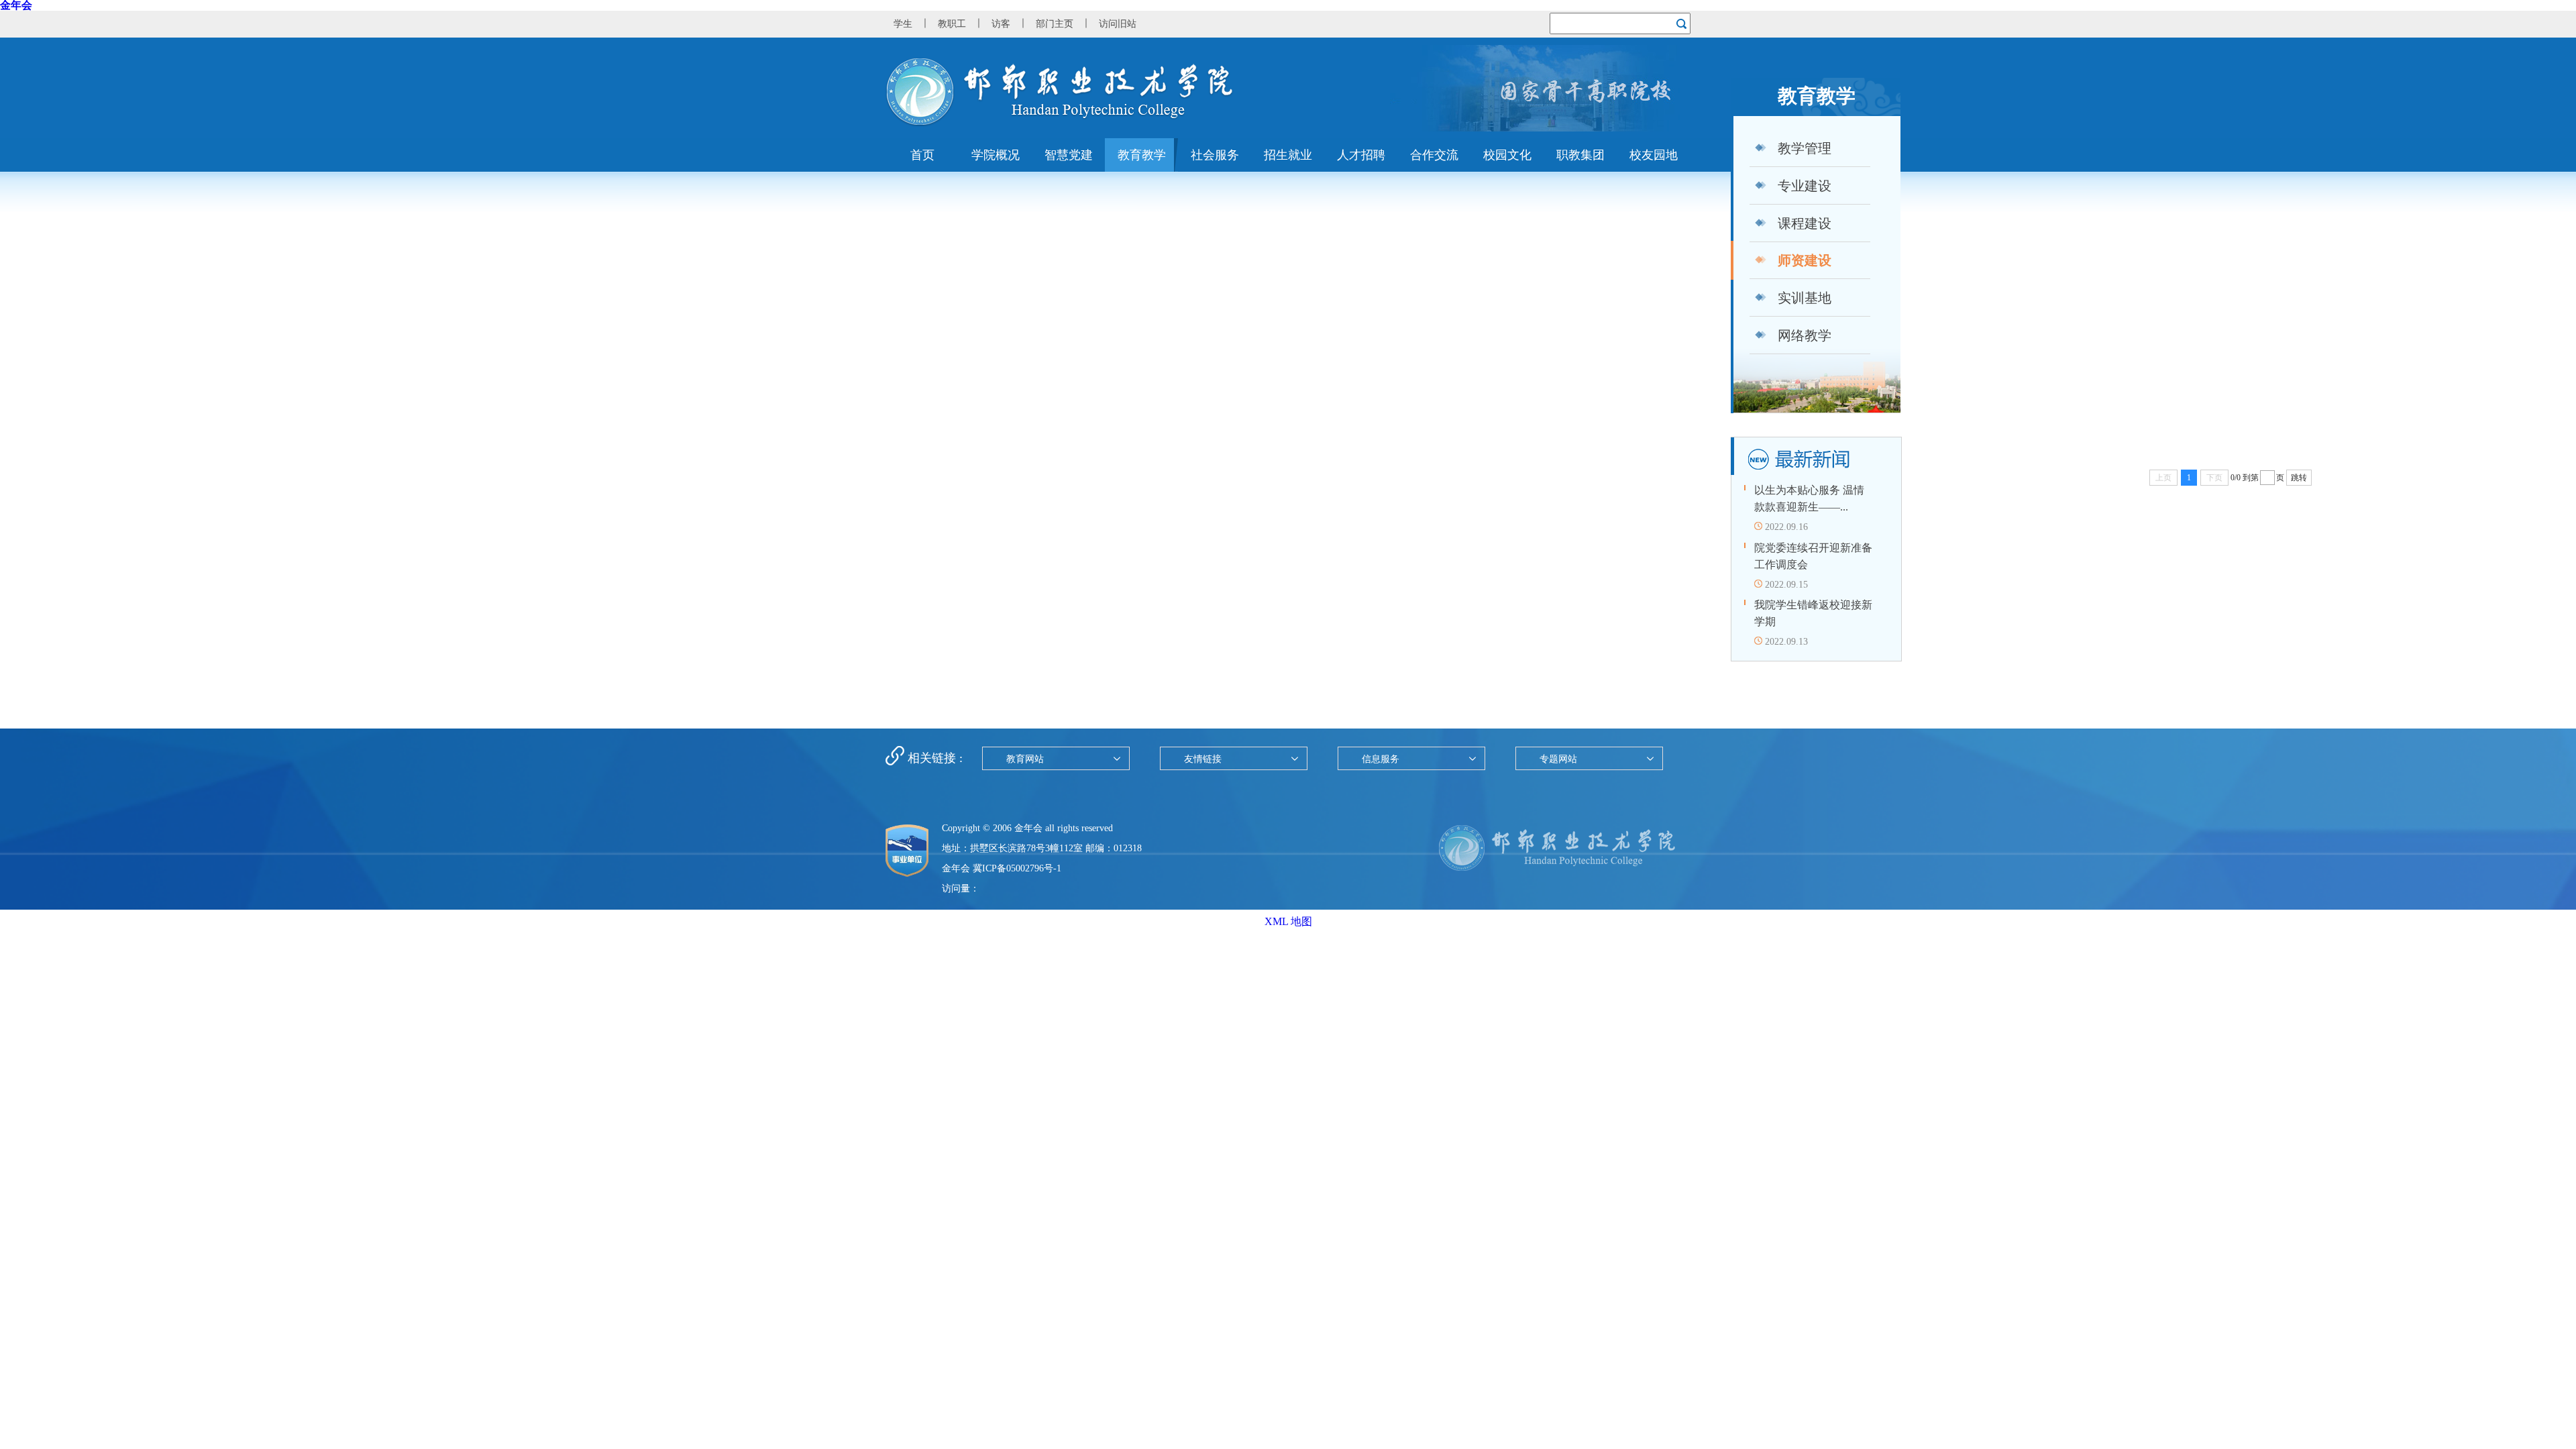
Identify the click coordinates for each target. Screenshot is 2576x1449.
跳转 (2299, 478)
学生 (903, 24)
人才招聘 (1361, 155)
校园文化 (1507, 155)
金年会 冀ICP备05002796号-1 (1002, 868)
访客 (1001, 24)
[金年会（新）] (1060, 123)
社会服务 (1215, 155)
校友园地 (1654, 155)
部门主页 (1055, 24)
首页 (922, 155)
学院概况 (996, 155)
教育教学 (1142, 155)
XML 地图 (1288, 921)
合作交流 (1434, 155)
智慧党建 (1069, 155)
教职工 (952, 24)
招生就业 (1288, 155)
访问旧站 (1118, 24)
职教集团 (1580, 155)
